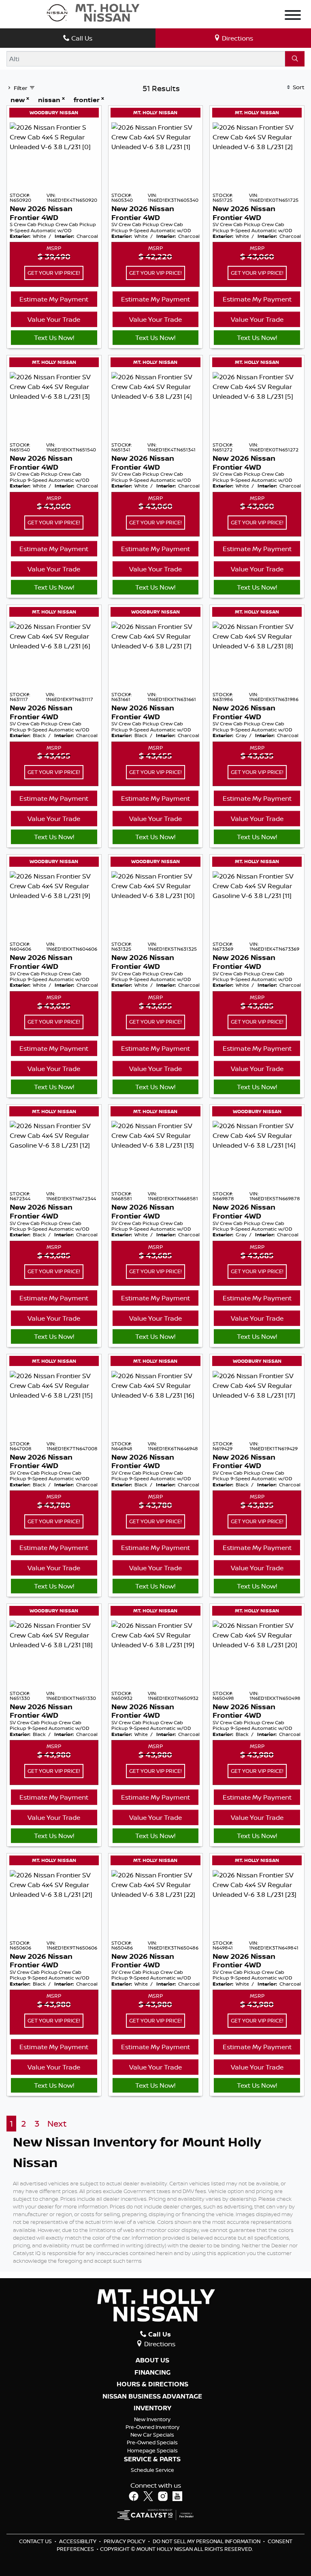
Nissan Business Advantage (152, 2396)
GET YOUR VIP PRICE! (54, 273)
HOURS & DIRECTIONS (152, 2384)
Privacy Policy (125, 2541)
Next (57, 2124)
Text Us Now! (54, 338)
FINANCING (152, 2373)
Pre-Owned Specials (152, 2442)
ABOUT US (152, 2360)
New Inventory (152, 2419)
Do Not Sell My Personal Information (207, 2541)
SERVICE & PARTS (152, 2459)
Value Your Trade (54, 319)
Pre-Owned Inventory (152, 2427)
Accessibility (78, 2541)
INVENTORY (152, 2408)
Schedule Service (152, 2470)
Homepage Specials (152, 2450)
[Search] (295, 59)
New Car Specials (152, 2435)
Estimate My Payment (54, 299)
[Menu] (293, 16)
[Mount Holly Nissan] (93, 12)
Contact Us (36, 2541)
